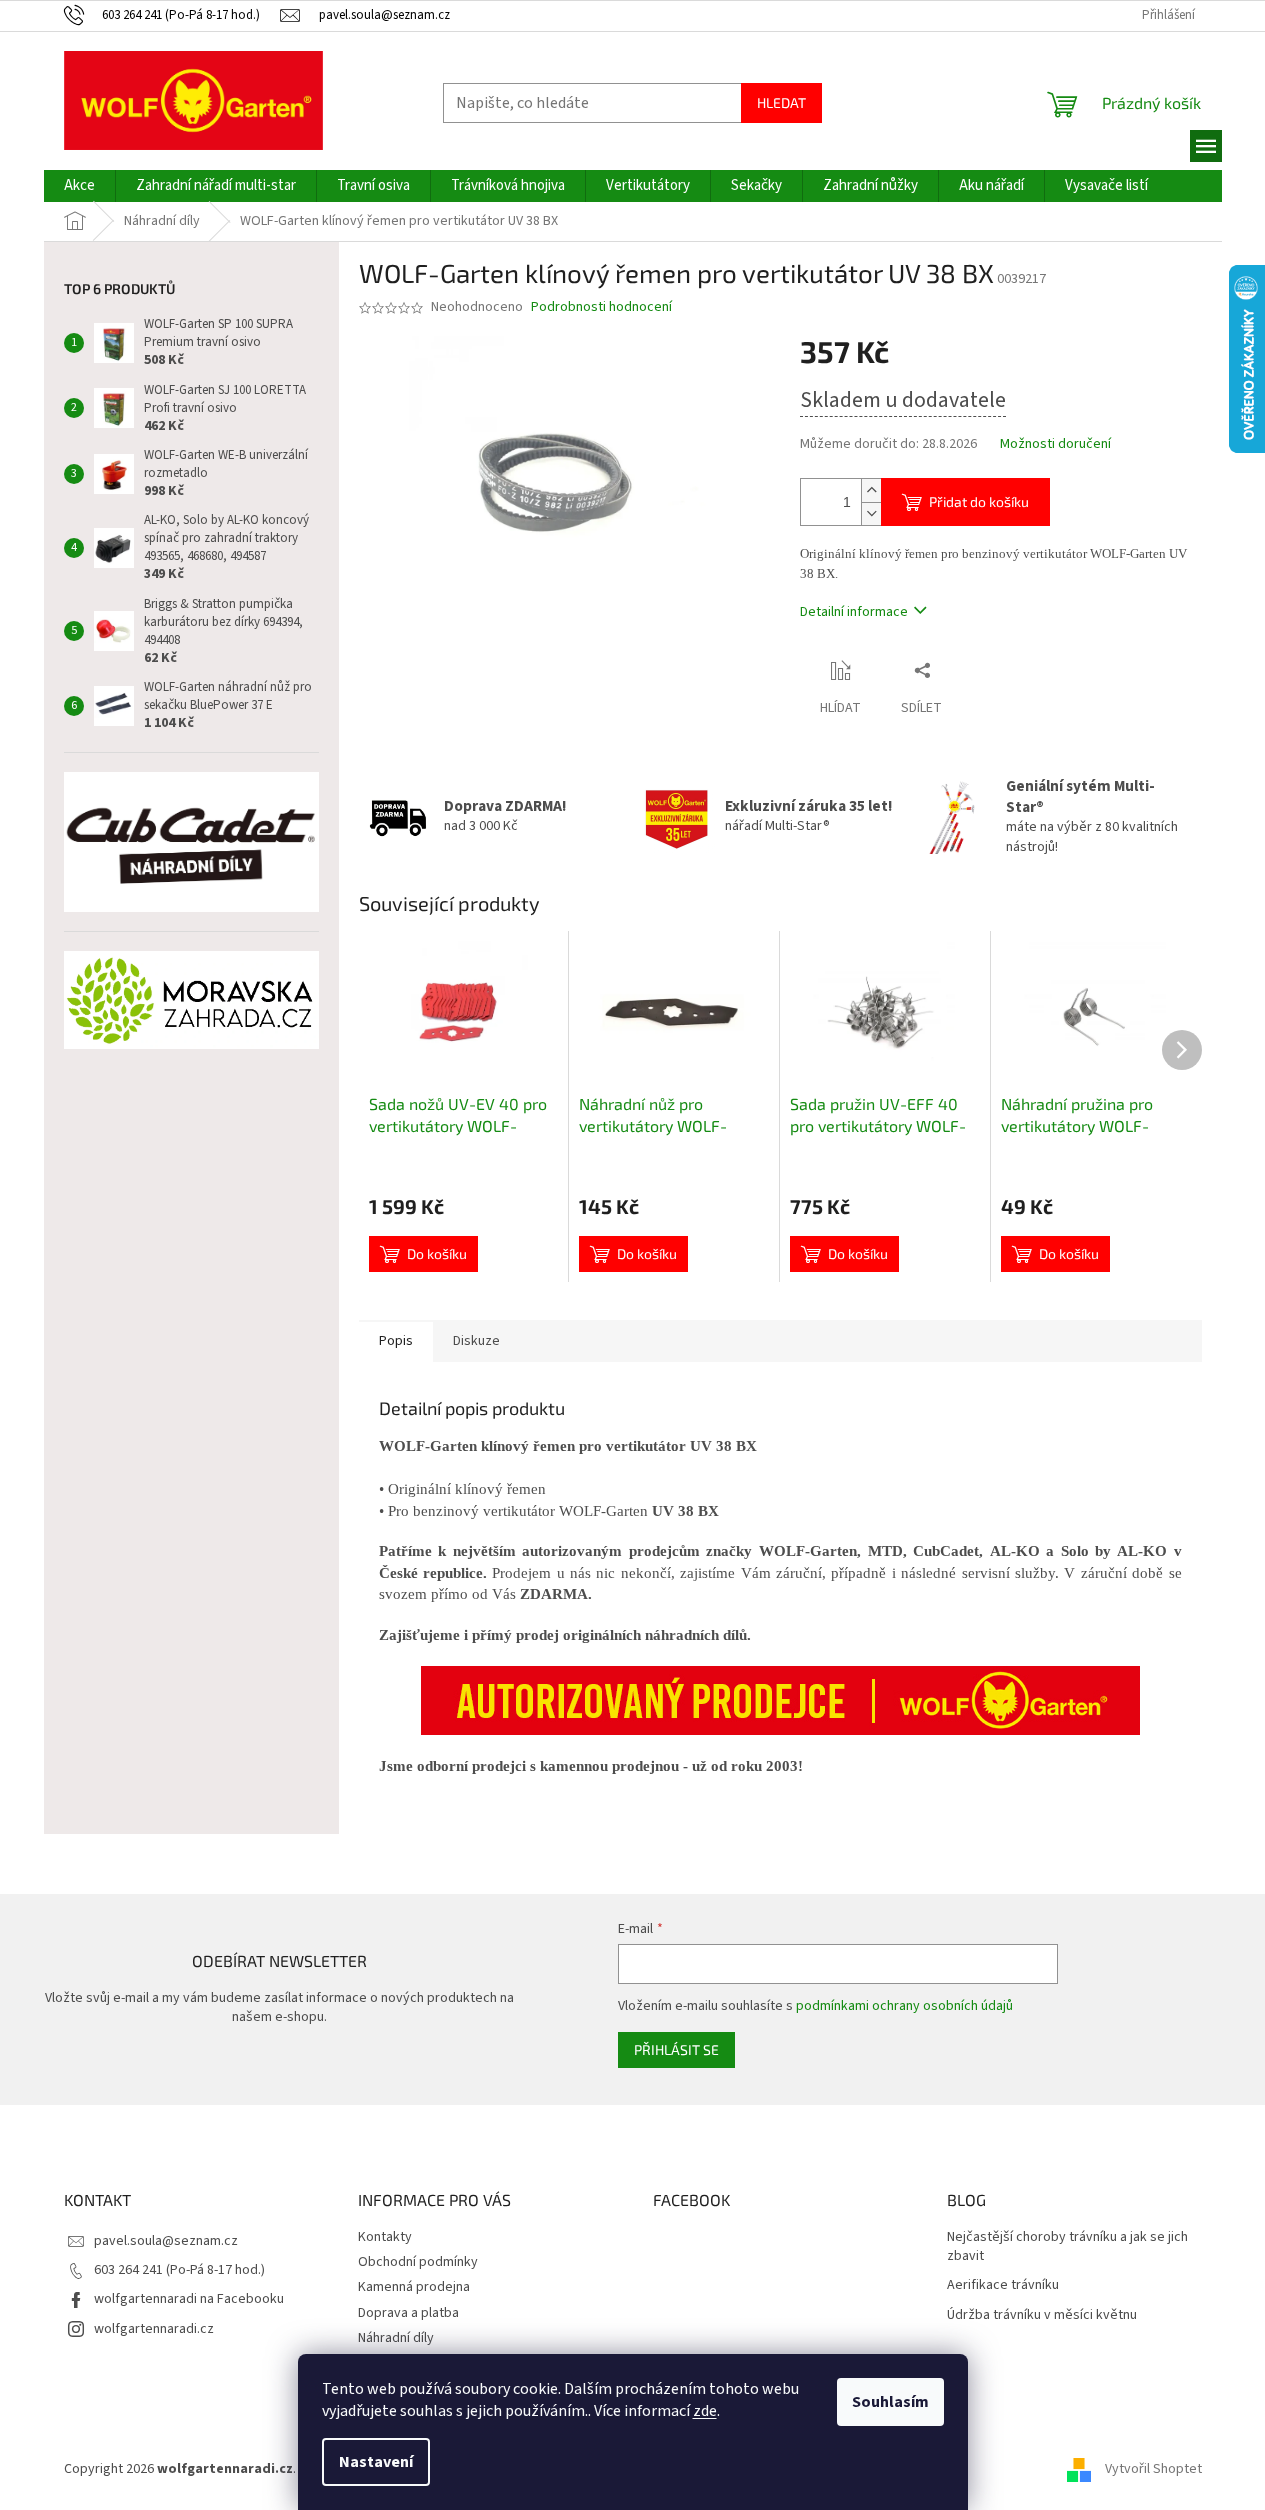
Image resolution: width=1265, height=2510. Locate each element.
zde (705, 2411)
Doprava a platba (408, 2313)
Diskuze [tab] (476, 1341)
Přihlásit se (676, 2049)
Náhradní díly (396, 2338)
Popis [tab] (396, 1341)
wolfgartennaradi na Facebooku (189, 2299)
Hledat (781, 102)
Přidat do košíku (979, 501)
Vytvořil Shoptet (1153, 2469)
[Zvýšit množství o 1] (871, 490)
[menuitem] (79, 186)
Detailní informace (854, 612)
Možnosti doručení (1055, 444)
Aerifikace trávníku (1003, 2285)
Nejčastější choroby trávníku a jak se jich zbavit (1067, 2247)
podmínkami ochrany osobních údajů (904, 2006)
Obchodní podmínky (418, 2262)
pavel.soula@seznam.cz (166, 2241)
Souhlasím (890, 2402)
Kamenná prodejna (414, 2287)
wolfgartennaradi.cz (154, 2329)
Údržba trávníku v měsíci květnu (1042, 2315)
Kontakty (385, 2237)
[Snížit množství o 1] (871, 513)
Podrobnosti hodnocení (601, 307)
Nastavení (376, 2462)
